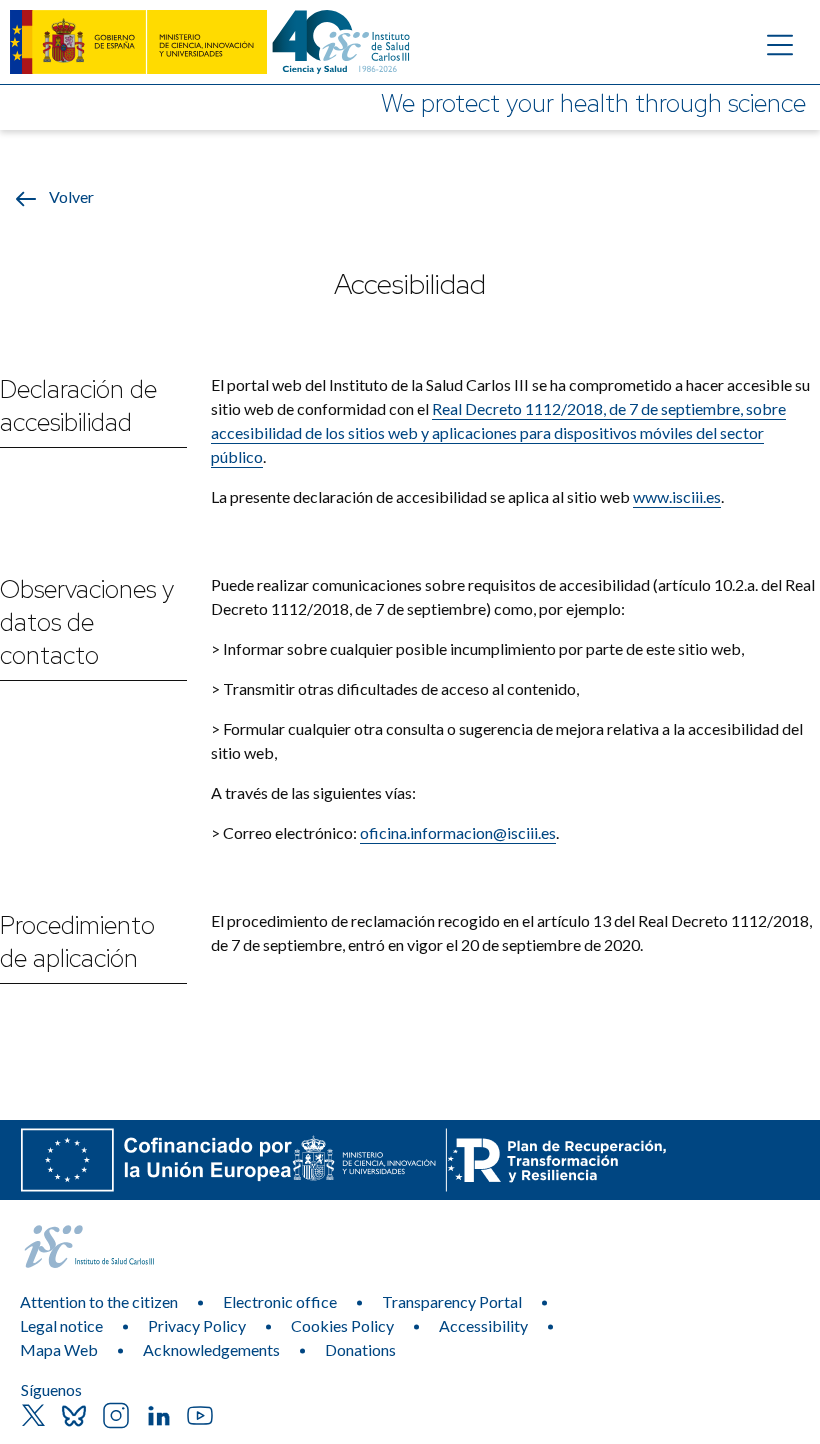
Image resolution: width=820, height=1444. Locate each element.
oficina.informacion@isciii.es (458, 832)
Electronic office (280, 1301)
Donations (360, 1349)
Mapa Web (59, 1349)
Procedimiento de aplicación (77, 942)
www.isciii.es (677, 496)
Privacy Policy (197, 1325)
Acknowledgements (211, 1349)
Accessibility (483, 1325)
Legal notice (61, 1325)
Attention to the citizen (99, 1301)
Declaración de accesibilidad (78, 406)
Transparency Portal (452, 1301)
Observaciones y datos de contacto (87, 622)
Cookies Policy (342, 1325)
